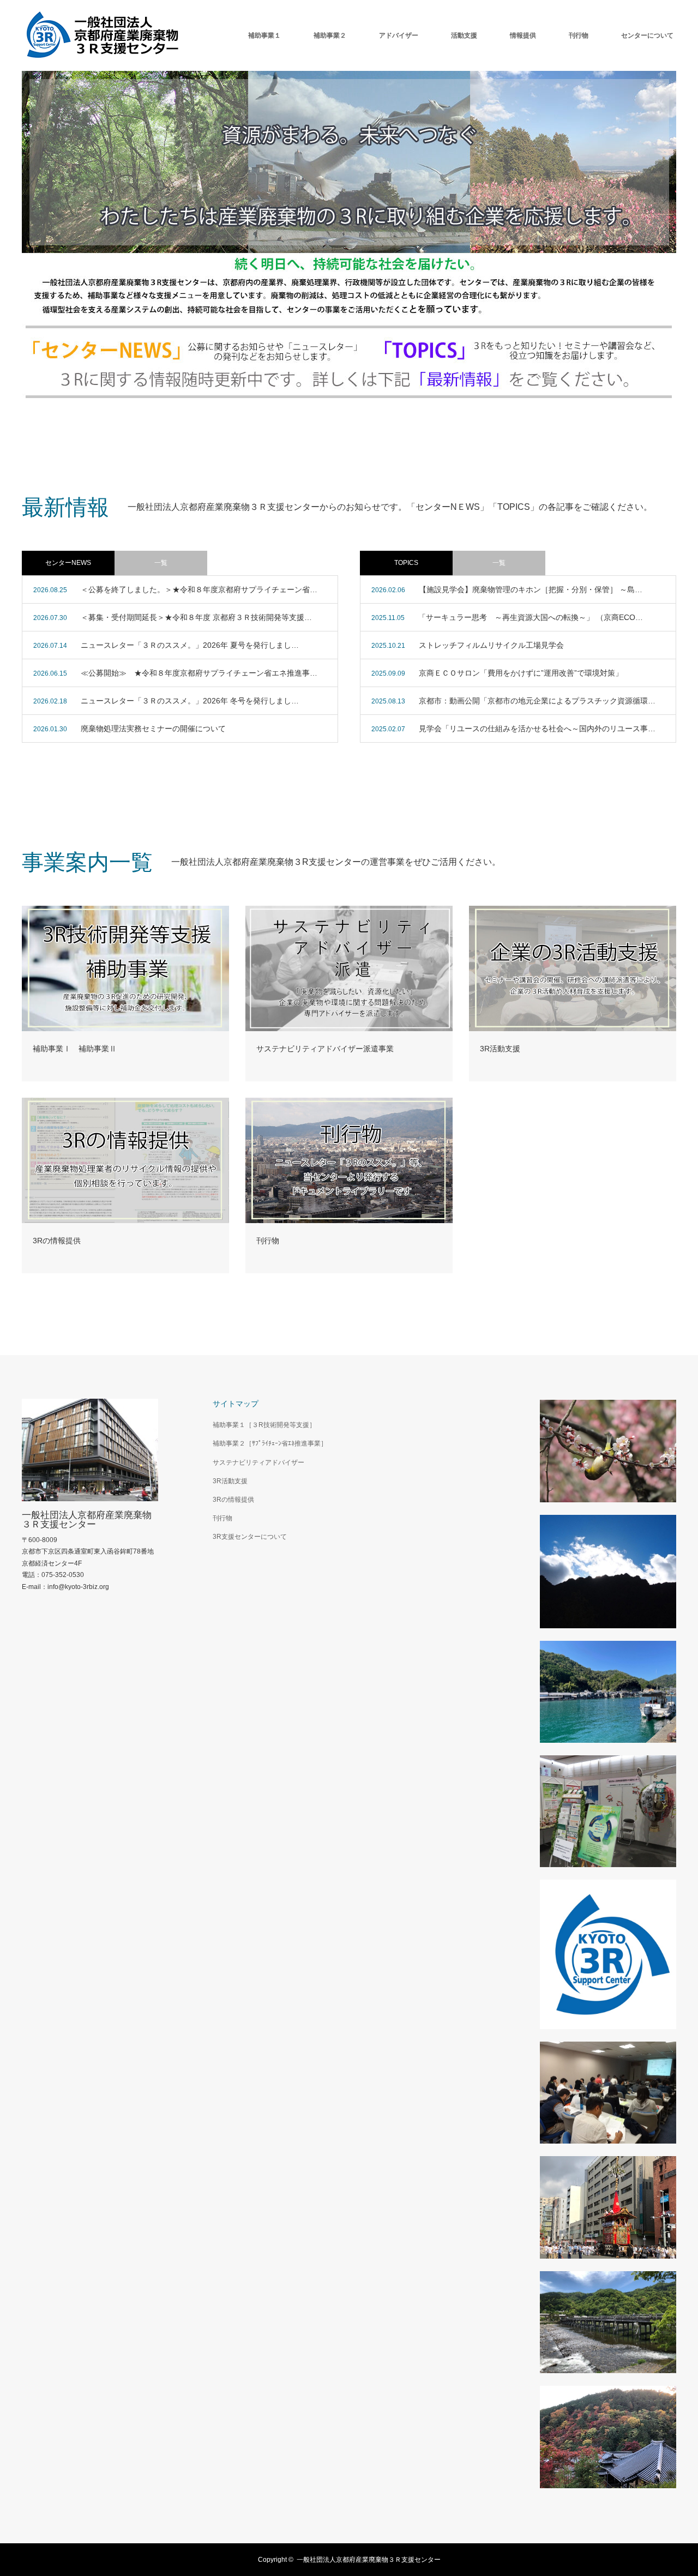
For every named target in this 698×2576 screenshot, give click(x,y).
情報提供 (523, 35)
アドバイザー (399, 35)
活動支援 (464, 35)
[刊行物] (349, 1160)
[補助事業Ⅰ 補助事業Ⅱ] (125, 968)
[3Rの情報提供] (125, 1160)
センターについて (647, 35)
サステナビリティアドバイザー (258, 1462)
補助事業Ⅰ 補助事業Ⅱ (75, 1049)
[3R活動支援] (573, 968)
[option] (349, 234)
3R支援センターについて (250, 1537)
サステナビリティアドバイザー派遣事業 (325, 1049)
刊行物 (579, 35)
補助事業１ (264, 35)
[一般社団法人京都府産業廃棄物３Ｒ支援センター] (104, 35)
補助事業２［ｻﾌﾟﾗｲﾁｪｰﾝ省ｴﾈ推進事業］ (270, 1443)
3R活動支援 (500, 1049)
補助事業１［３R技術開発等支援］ (264, 1425)
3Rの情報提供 (57, 1241)
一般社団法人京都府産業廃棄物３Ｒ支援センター (87, 1520)
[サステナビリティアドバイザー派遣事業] (349, 968)
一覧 (161, 563)
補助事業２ (330, 35)
